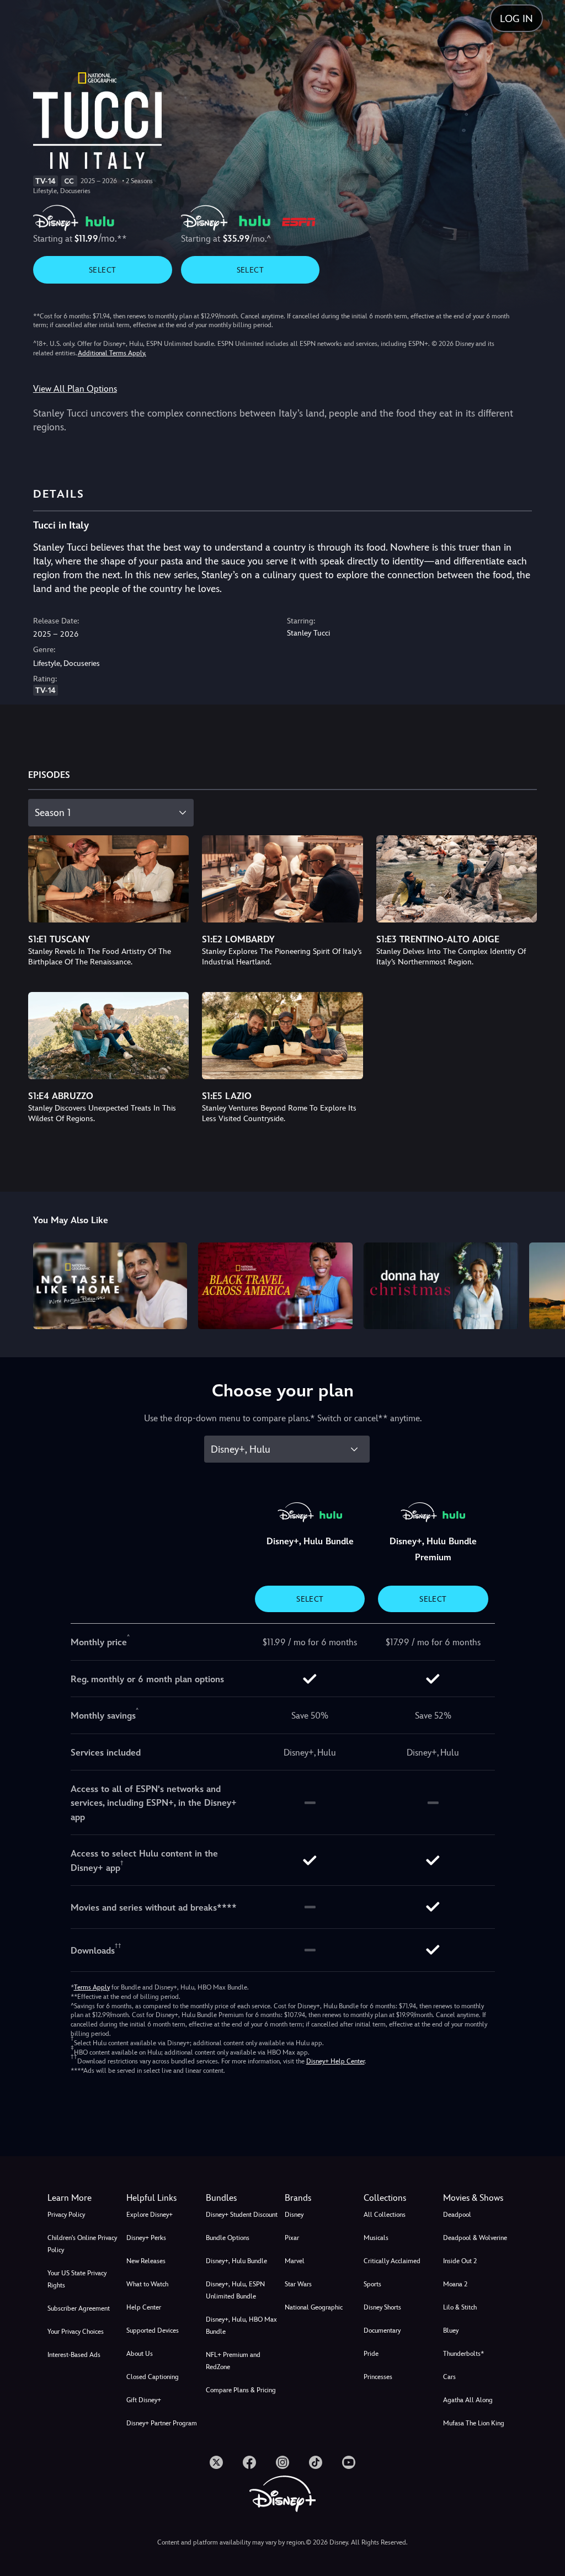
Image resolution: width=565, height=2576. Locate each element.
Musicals (376, 2238)
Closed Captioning (153, 2377)
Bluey (451, 2330)
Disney (294, 2215)
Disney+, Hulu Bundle (236, 2261)
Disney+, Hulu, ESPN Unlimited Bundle (235, 2290)
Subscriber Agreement (79, 2308)
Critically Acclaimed (392, 2261)
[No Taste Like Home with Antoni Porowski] (110, 1286)
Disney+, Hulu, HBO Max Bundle (241, 2326)
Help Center (144, 2307)
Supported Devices (153, 2330)
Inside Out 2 (460, 2261)
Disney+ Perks (146, 2238)
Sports (372, 2284)
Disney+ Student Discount (242, 2215)
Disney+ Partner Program (162, 2423)
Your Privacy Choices (76, 2332)
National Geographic (314, 2307)
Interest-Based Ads (74, 2355)
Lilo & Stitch (460, 2307)
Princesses (378, 2377)
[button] (164, 2198)
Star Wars (298, 2284)
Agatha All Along (468, 2400)
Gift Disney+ (144, 2400)
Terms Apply (92, 1987)
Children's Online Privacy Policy (82, 2244)
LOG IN (516, 18)
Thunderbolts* (463, 2354)
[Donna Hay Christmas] (441, 1286)
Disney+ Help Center (335, 2061)
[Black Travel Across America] (275, 1286)
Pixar (292, 2238)
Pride (371, 2354)
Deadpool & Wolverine (475, 2238)
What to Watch (147, 2284)
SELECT (102, 270)
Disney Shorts (382, 2307)
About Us (140, 2354)
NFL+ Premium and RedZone (233, 2361)
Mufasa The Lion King (474, 2423)
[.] (216, 2462)
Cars (449, 2377)
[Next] (546, 1284)
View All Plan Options (75, 389)
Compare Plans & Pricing (241, 2390)
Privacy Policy (66, 2215)
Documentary (382, 2330)
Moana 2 (455, 2284)
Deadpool (457, 2215)
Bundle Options (228, 2238)
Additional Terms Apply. (112, 353)
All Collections (385, 2215)
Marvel (295, 2261)
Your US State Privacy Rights (77, 2279)
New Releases (146, 2261)
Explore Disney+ (150, 2215)
